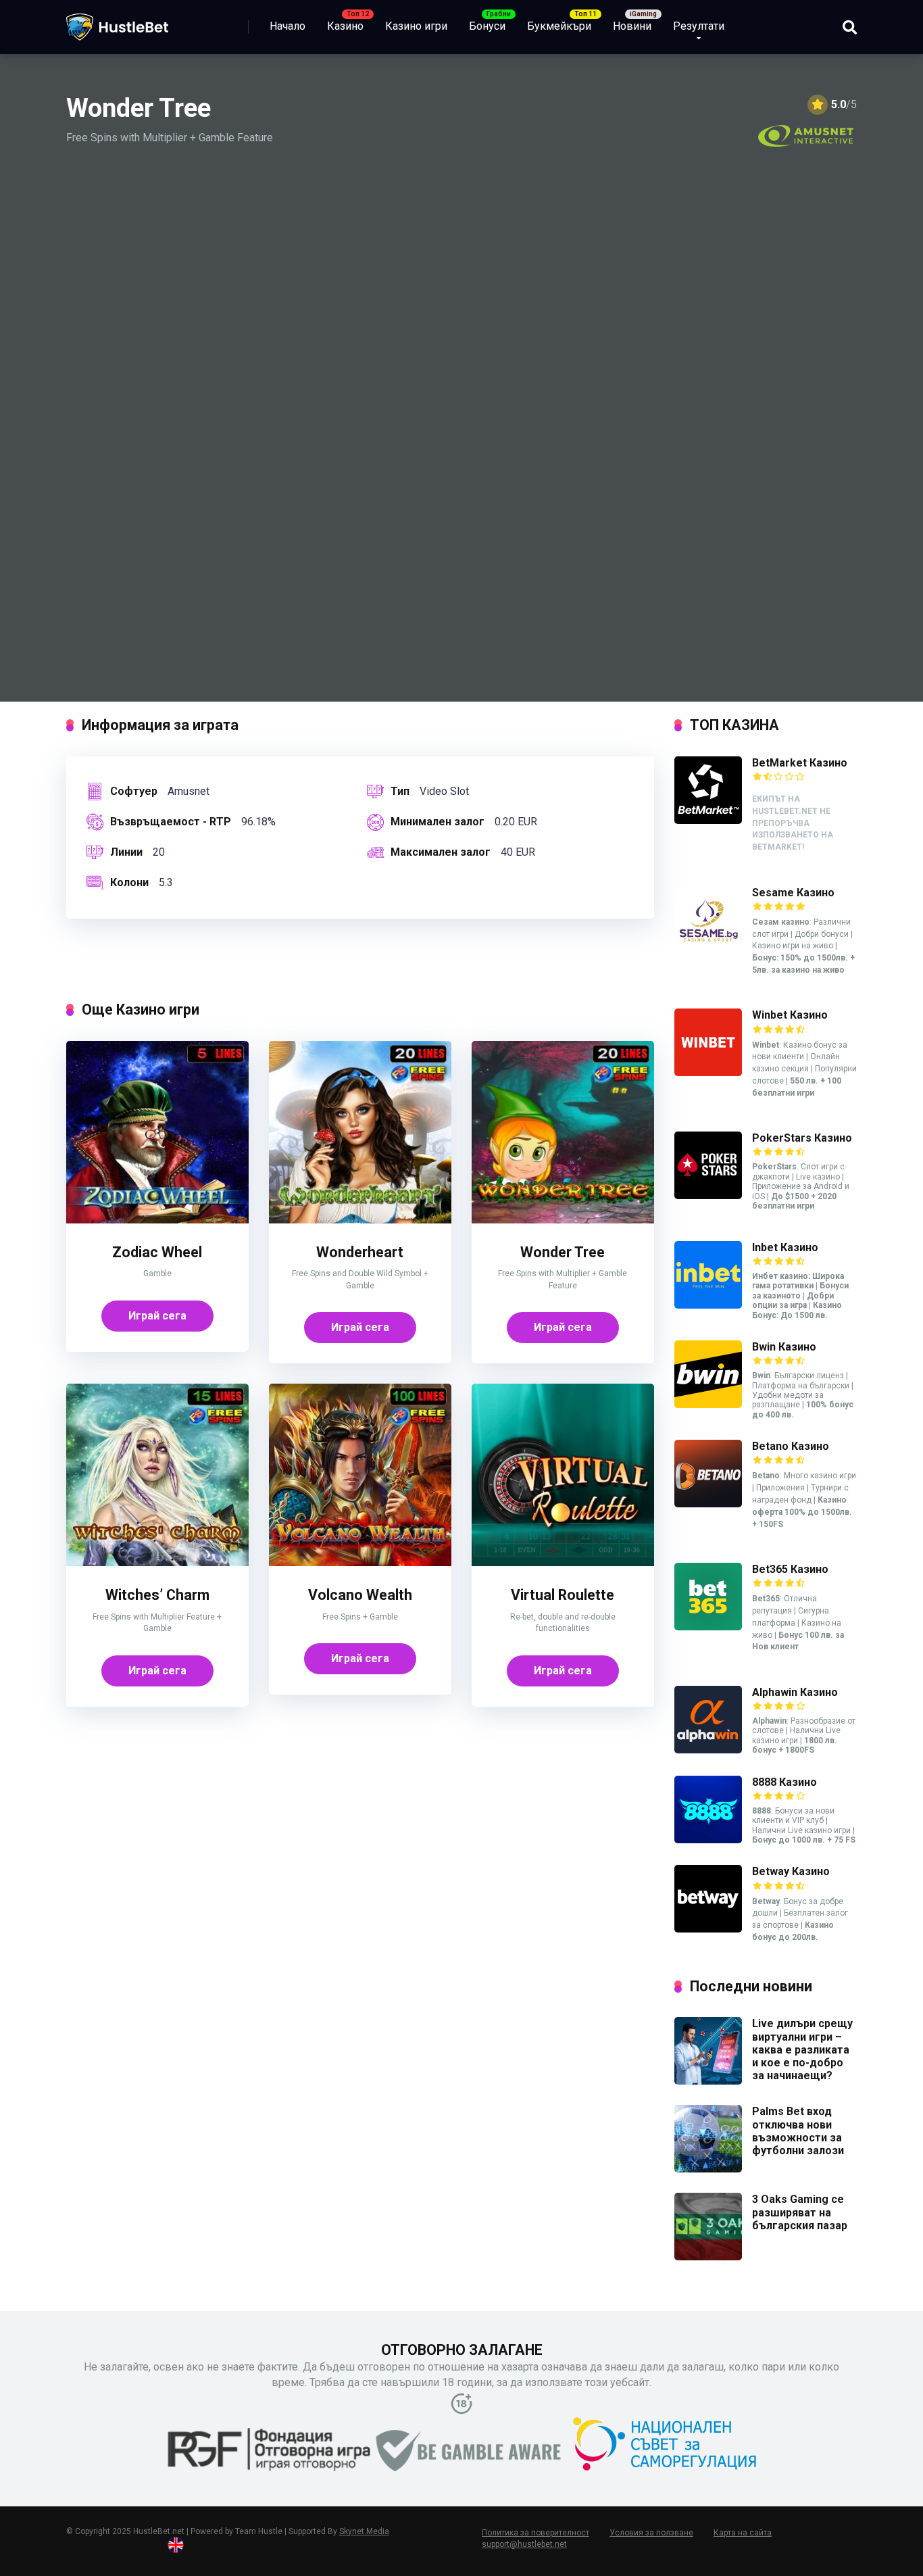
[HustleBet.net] (117, 22)
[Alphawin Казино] (708, 1750)
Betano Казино (791, 1446)
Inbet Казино (785, 1247)
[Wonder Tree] (563, 1220)
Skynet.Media (364, 2531)
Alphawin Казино (795, 1692)
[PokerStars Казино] (708, 1195)
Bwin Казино (784, 1347)
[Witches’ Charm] (157, 1562)
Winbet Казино (790, 1015)
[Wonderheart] (360, 1220)
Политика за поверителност (535, 2533)
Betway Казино (791, 1871)
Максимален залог (441, 852)
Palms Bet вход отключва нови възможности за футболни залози (799, 2131)
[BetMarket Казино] (708, 820)
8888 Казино (784, 1782)
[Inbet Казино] (708, 1305)
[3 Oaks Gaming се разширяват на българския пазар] (708, 2257)
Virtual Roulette (563, 1595)
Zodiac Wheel (157, 1252)
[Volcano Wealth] (360, 1562)
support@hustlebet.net (524, 2544)
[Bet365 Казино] (708, 1627)
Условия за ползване (651, 2533)
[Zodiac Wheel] (157, 1220)
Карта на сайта (743, 2533)
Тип (400, 791)
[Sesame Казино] (708, 950)
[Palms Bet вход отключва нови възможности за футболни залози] (708, 2169)
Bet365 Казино (790, 1569)
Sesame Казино (793, 893)
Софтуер (134, 791)
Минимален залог (438, 822)
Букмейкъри (559, 26)
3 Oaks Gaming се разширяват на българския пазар (800, 2212)
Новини (632, 26)
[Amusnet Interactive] (806, 136)
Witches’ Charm (157, 1595)
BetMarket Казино (800, 763)
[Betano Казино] (708, 1504)
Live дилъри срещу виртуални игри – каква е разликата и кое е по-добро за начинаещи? (802, 2049)
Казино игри (416, 26)
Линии (126, 852)
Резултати (699, 26)
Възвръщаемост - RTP (171, 822)
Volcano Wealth (360, 1595)
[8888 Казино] (708, 1840)
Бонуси (487, 26)
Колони (129, 882)
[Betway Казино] (708, 1929)
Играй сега (157, 1316)
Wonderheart (360, 1252)
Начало (288, 26)
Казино (345, 26)
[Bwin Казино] (708, 1404)
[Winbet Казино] (708, 1072)
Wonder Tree (563, 1252)
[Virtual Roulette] (563, 1562)
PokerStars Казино (802, 1138)
